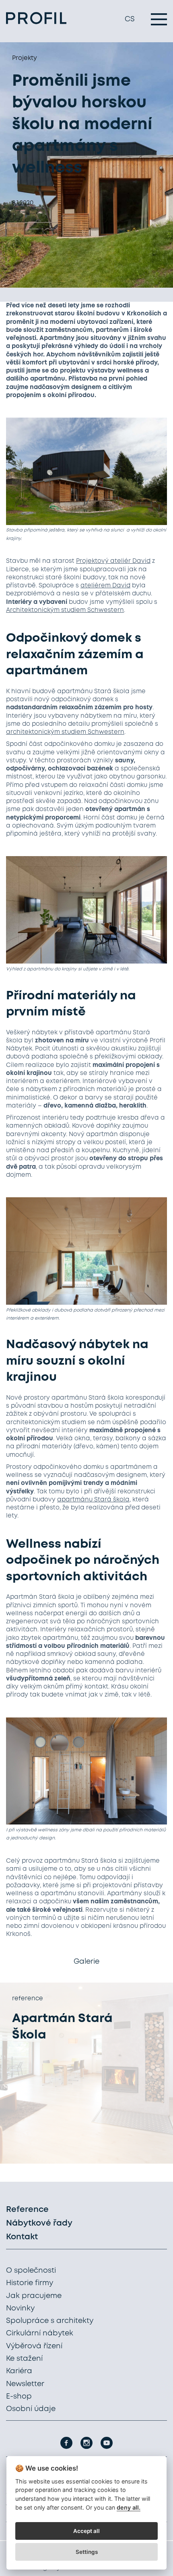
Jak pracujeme (34, 2296)
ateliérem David (105, 586)
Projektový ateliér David (113, 561)
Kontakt (22, 2237)
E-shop (19, 2397)
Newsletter (25, 2384)
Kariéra (19, 2371)
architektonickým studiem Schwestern (65, 732)
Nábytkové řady (39, 2223)
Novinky (20, 2308)
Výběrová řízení (34, 2346)
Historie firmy (30, 2283)
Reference (27, 2210)
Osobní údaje (31, 2409)
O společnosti (31, 2271)
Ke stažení (24, 2359)
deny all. (129, 2507)
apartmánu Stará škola (93, 1500)
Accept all (86, 2531)
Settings (87, 2552)
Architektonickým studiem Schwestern (65, 610)
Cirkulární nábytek (40, 2333)
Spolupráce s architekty (50, 2321)
